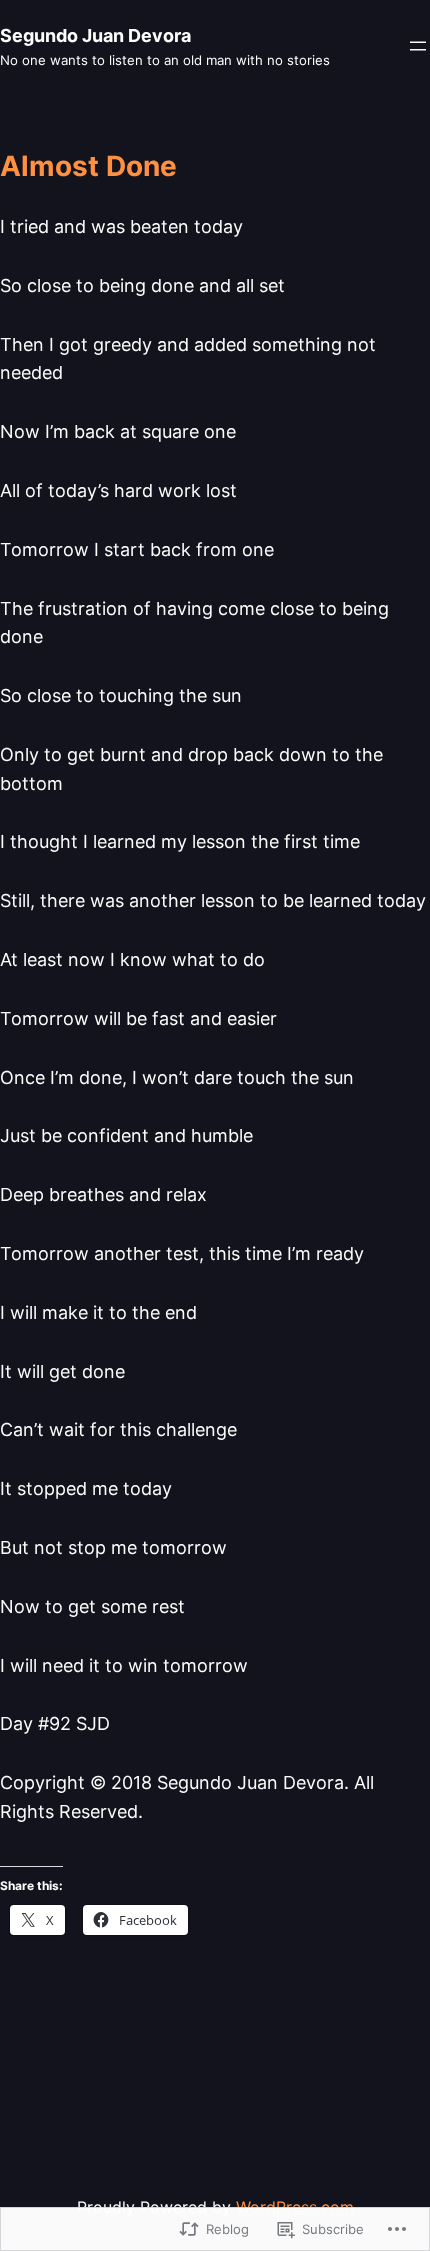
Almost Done (88, 167)
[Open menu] (418, 46)
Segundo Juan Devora (95, 35)
